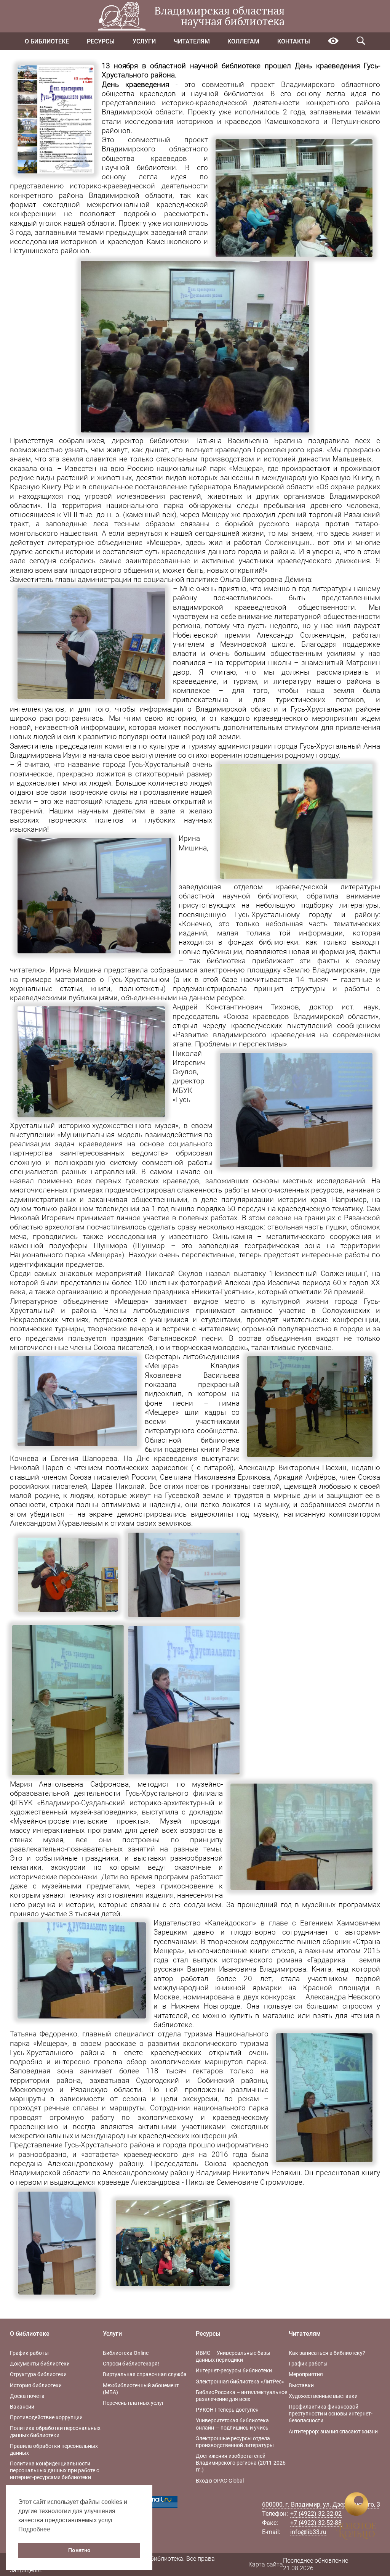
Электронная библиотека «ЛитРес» (240, 2382)
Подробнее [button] (34, 2529)
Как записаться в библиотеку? (327, 2353)
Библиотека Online (126, 2353)
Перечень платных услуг (133, 2403)
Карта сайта (266, 2564)
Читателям (192, 41)
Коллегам (243, 41)
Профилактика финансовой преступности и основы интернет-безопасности (331, 2414)
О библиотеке (47, 41)
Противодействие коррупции (46, 2417)
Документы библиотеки (40, 2364)
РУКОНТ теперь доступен (227, 2410)
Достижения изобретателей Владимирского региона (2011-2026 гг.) (241, 2463)
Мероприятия (306, 2374)
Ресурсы (101, 41)
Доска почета (27, 2396)
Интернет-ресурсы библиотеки (234, 2370)
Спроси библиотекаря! (131, 2364)
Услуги (144, 41)
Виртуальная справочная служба (145, 2374)
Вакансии (22, 2407)
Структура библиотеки (38, 2374)
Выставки (301, 2385)
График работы (29, 2353)
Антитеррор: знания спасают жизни (333, 2431)
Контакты (294, 41)
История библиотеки (36, 2385)
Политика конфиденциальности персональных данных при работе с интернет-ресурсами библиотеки (54, 2470)
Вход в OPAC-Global (220, 2481)
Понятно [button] (79, 2550)
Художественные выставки (323, 2396)
